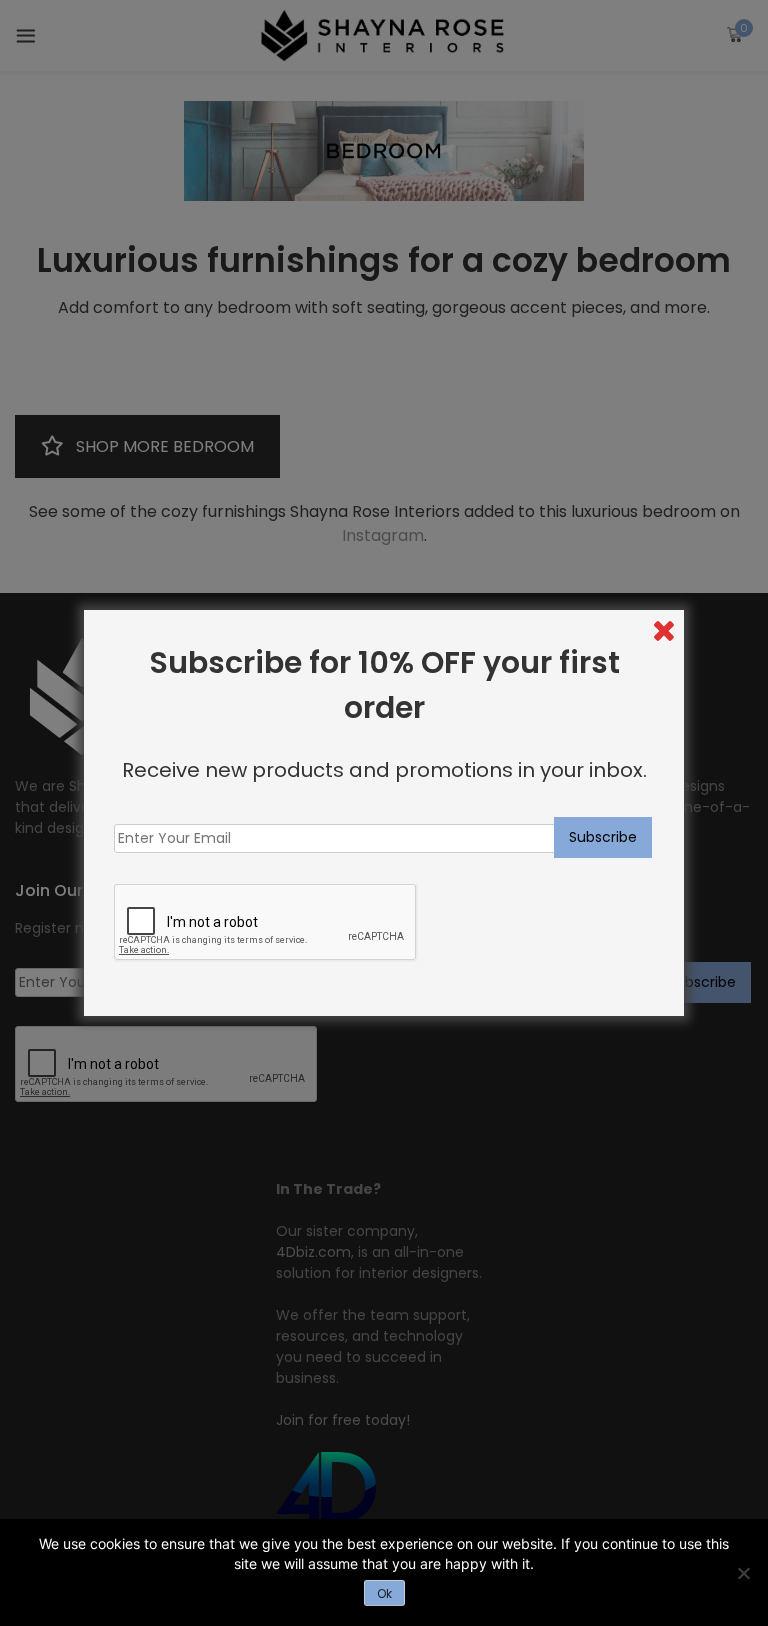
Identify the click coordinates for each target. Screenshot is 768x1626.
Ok (384, 1593)
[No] (743, 1573)
